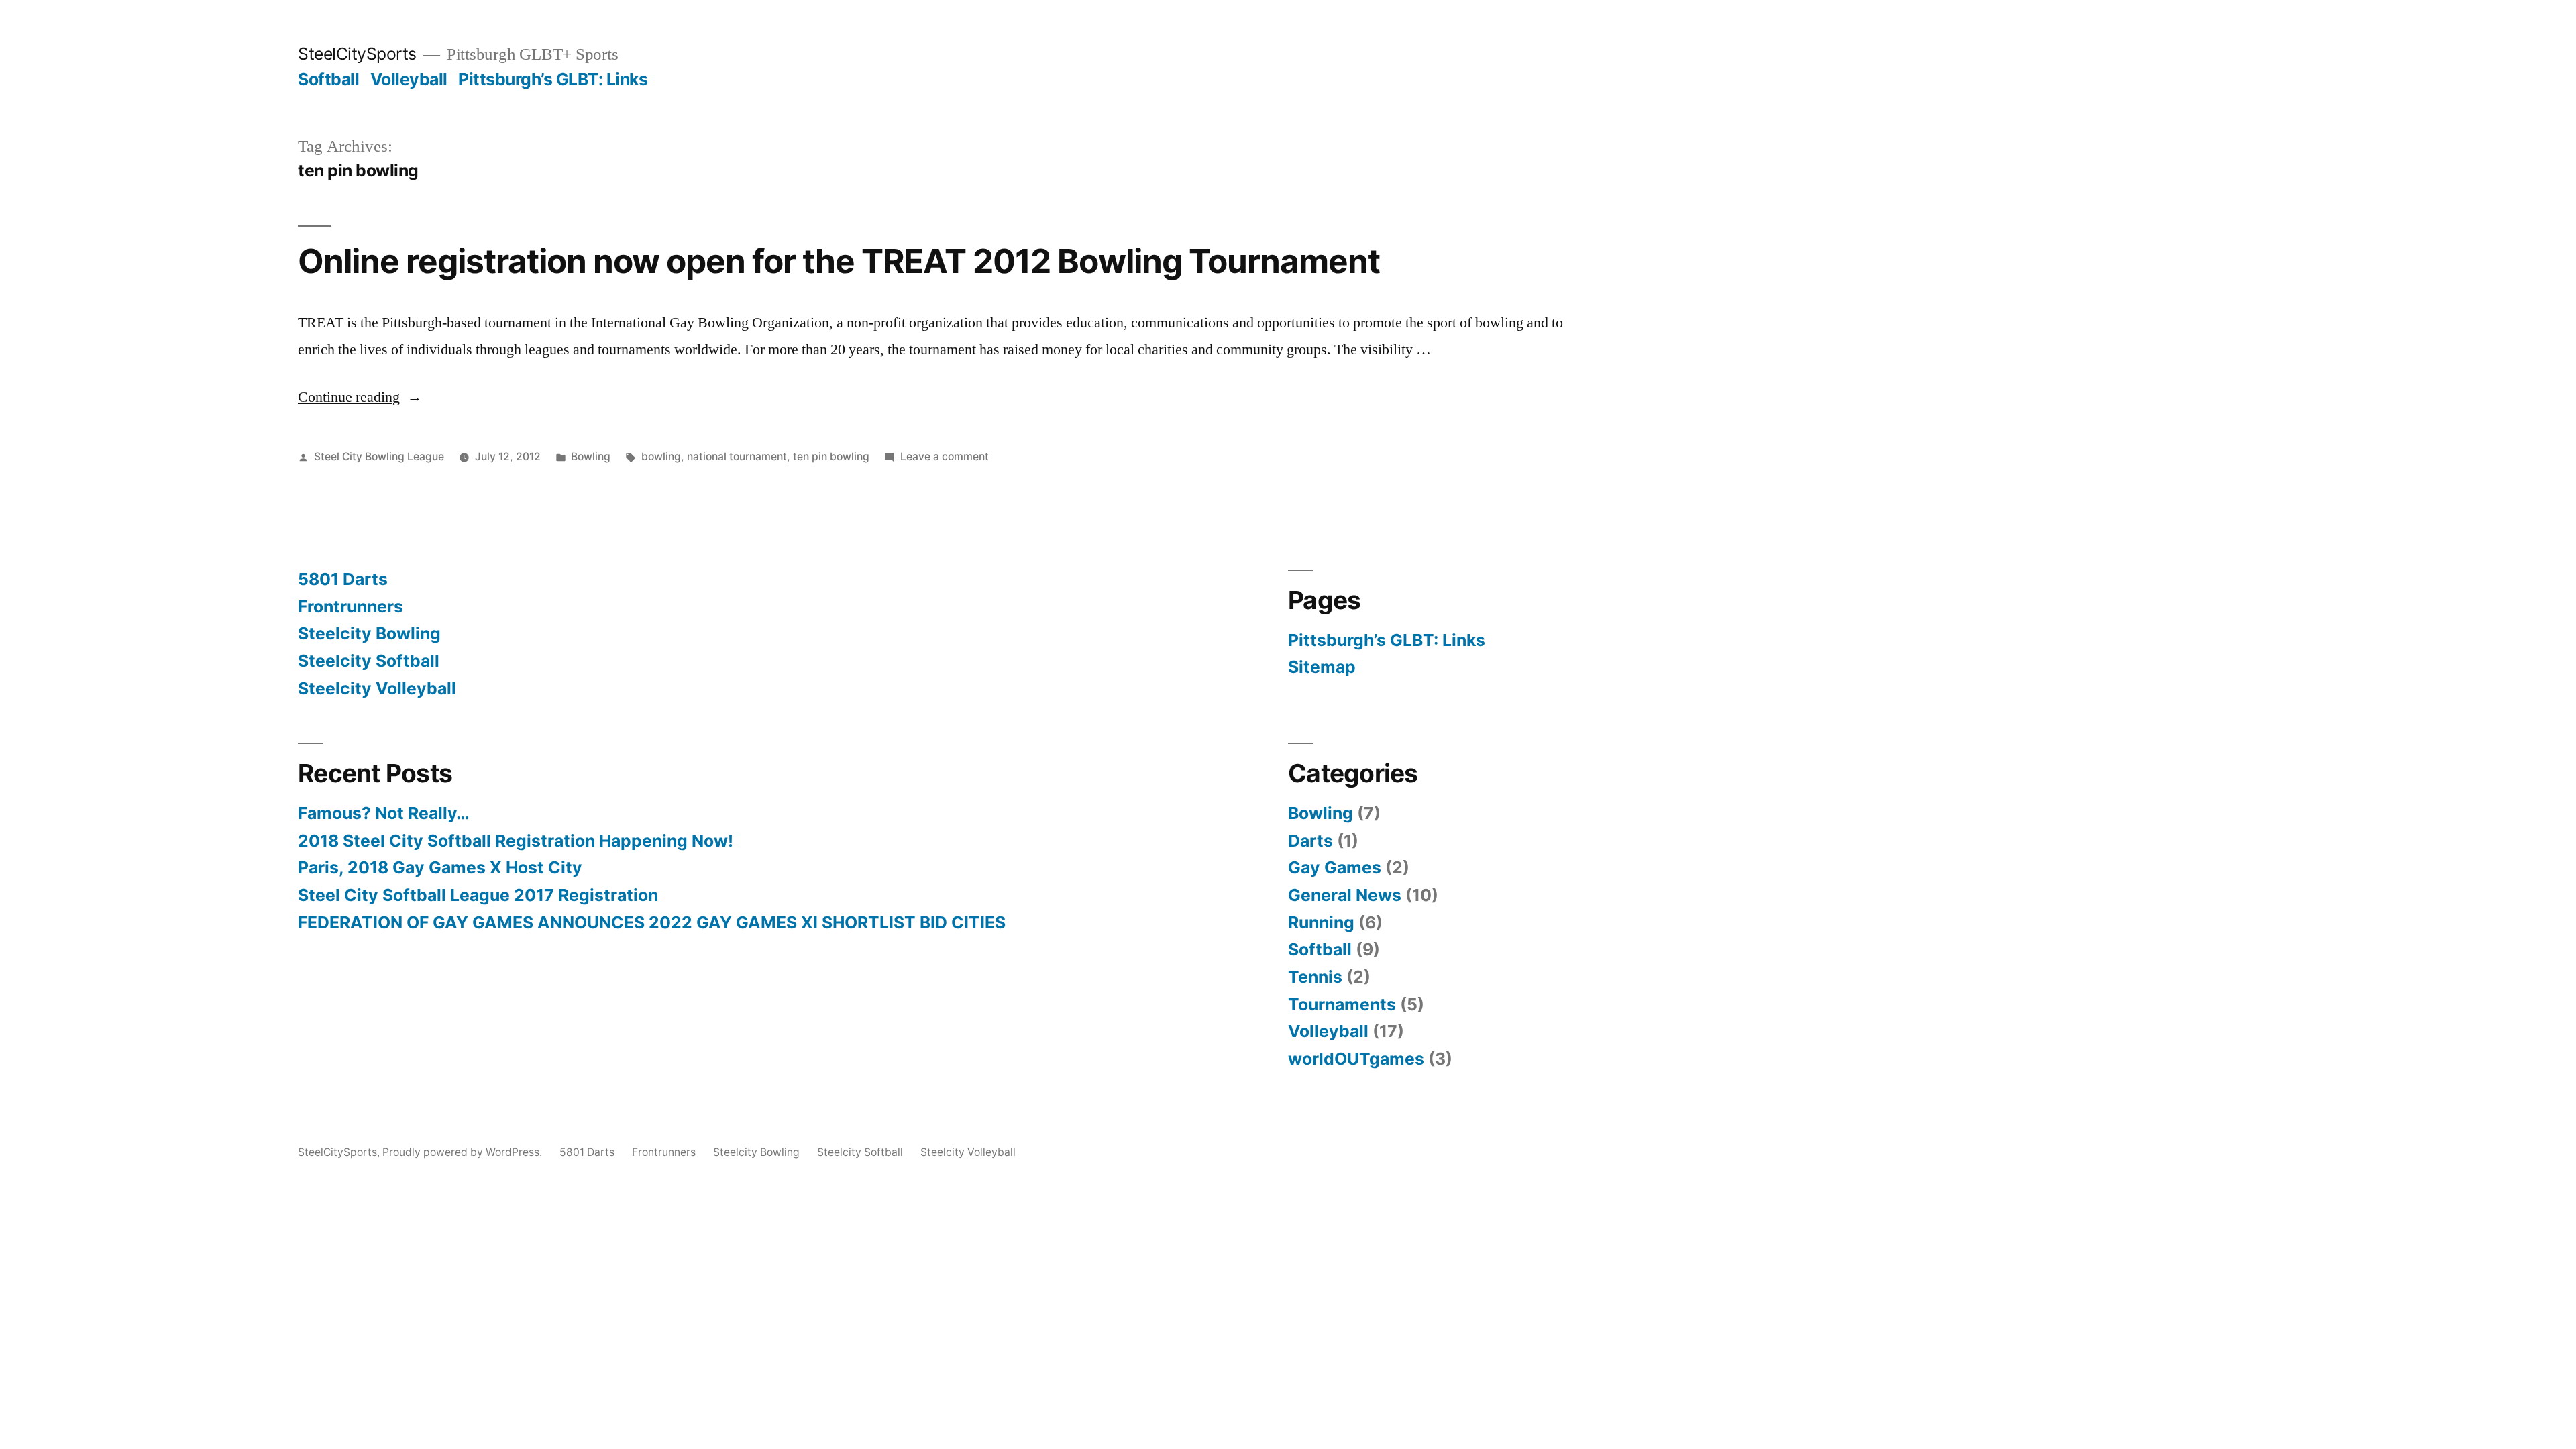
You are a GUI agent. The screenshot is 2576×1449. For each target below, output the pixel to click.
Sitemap (1322, 667)
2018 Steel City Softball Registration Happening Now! (516, 841)
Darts (1310, 841)
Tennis (1315, 977)
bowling (661, 457)
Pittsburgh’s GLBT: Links (553, 79)
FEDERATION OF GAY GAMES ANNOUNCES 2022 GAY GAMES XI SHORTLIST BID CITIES (652, 922)
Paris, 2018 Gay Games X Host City (440, 867)
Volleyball (409, 79)
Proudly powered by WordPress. (464, 1152)
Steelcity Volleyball (377, 688)
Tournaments (1342, 1004)
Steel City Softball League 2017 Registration (478, 895)
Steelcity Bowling (369, 633)
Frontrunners (351, 606)
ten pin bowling (831, 457)
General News (1345, 895)
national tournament (737, 457)
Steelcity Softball (369, 661)
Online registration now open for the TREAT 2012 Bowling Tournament (839, 261)
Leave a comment (945, 457)
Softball (328, 79)
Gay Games (1335, 867)
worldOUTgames (1356, 1059)
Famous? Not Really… (384, 813)
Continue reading (360, 397)
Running (1321, 922)
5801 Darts (343, 579)
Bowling (591, 457)
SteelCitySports (357, 54)
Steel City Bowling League (379, 457)
